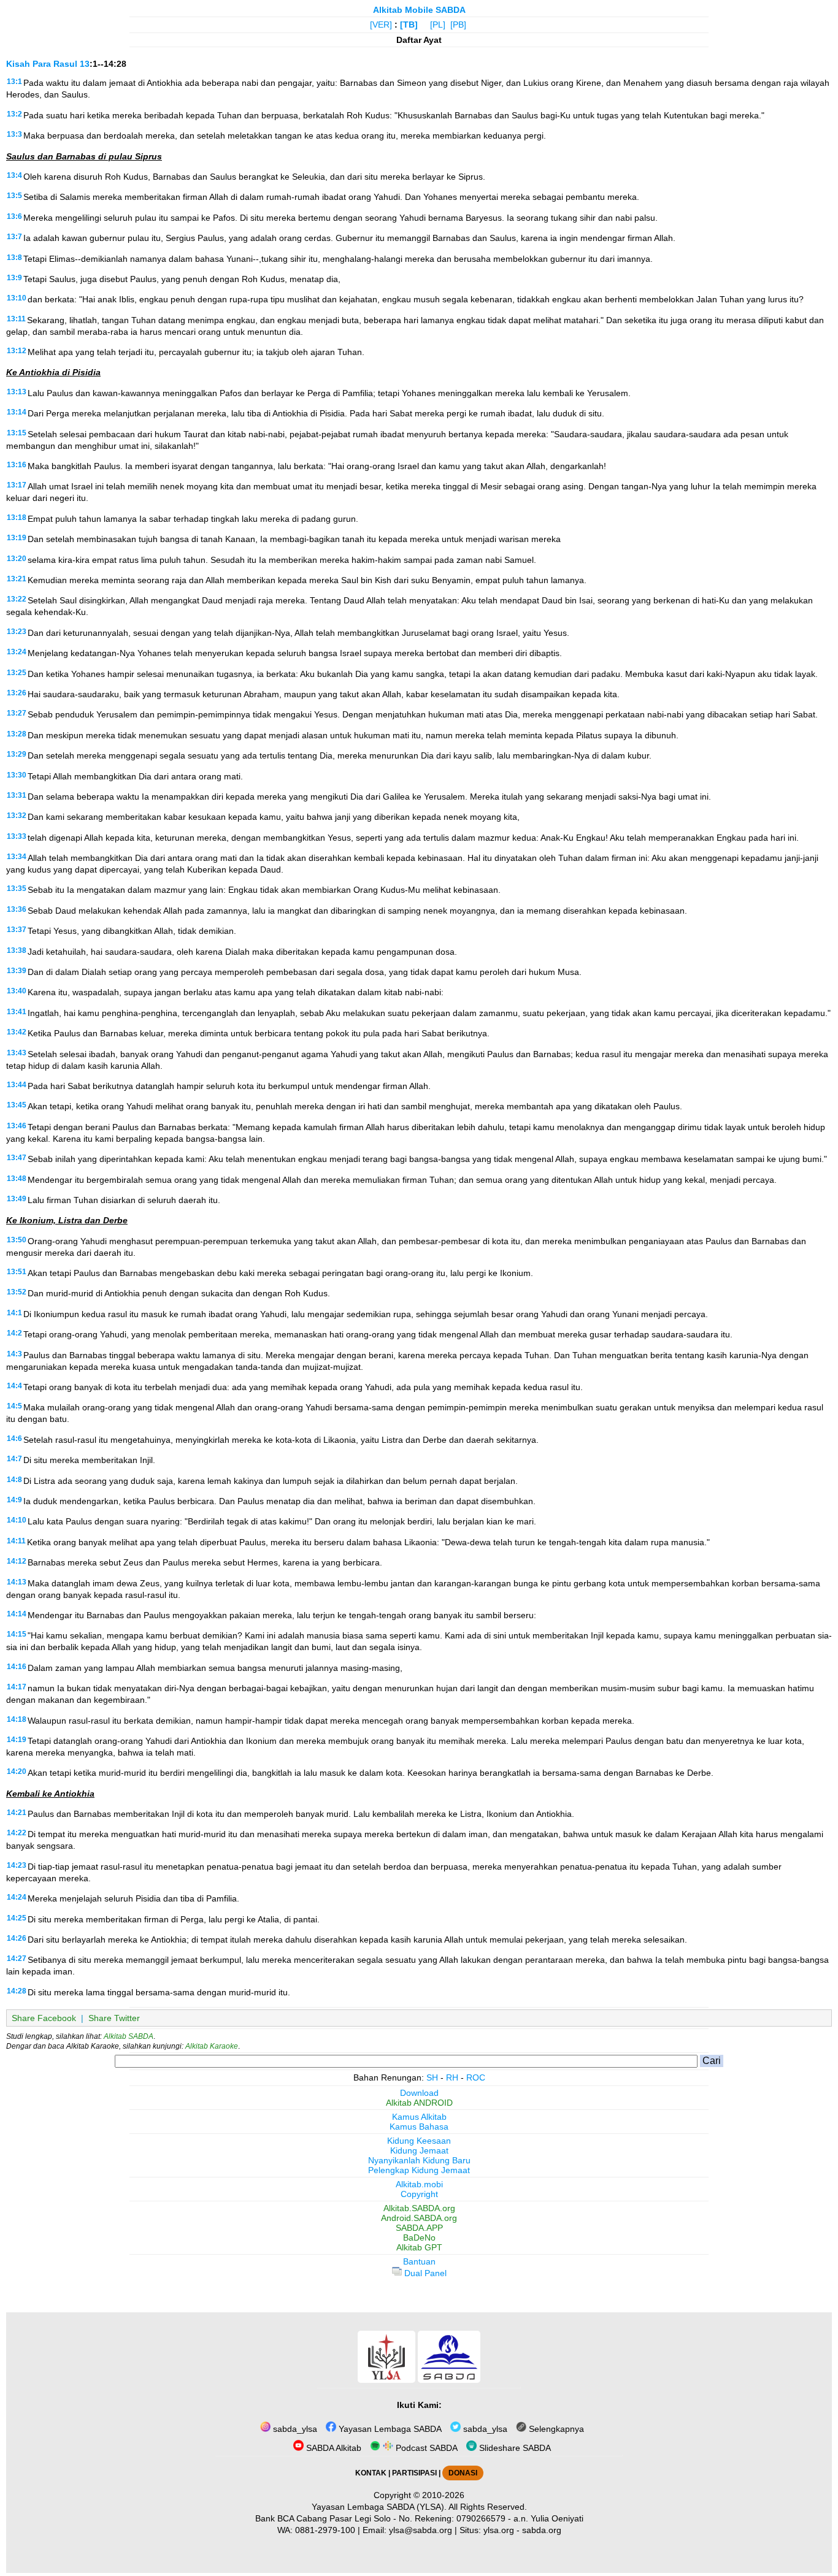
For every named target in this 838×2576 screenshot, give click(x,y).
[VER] (381, 25)
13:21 (17, 579)
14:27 (17, 1959)
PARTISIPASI (414, 2473)
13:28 (17, 734)
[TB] (409, 25)
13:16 (17, 465)
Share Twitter (114, 2018)
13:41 (17, 1012)
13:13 (17, 392)
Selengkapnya (555, 2429)
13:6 (14, 216)
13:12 (17, 351)
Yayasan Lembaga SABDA (389, 2429)
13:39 (17, 971)
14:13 (17, 1582)
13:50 (17, 1240)
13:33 (17, 836)
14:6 (14, 1439)
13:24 (17, 652)
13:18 (17, 518)
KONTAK (371, 2473)
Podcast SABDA (425, 2448)
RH (452, 2077)
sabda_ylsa (294, 2429)
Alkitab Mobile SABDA (419, 10)
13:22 (17, 599)
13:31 (17, 795)
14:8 (14, 1480)
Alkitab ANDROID (419, 2103)
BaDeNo (419, 2238)
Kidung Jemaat (419, 2150)
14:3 (14, 1354)
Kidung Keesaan (419, 2141)
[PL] (438, 25)
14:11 (16, 1541)
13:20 (17, 559)
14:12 (17, 1561)
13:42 (17, 1032)
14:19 (17, 1740)
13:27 (17, 713)
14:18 (17, 1719)
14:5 (14, 1406)
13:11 (16, 319)
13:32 (17, 816)
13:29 (17, 754)
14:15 (17, 1634)
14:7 (14, 1459)
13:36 (17, 909)
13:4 (14, 175)
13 (85, 64)
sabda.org (542, 2530)
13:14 (17, 412)
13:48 (17, 1179)
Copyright (419, 2194)
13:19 (17, 538)
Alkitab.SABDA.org (419, 2208)
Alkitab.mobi (419, 2184)
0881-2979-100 (325, 2530)
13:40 (17, 991)
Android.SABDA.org (419, 2218)
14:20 (17, 1771)
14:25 (17, 1918)
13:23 (17, 632)
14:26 (17, 1938)
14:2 (14, 1333)
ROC (476, 2077)
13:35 (17, 889)
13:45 (17, 1105)
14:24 (17, 1897)
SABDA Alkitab (333, 2448)
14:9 (14, 1500)
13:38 (17, 950)
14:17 (17, 1687)
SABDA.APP (419, 2228)
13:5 (14, 196)
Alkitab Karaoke (212, 2046)
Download (419, 2093)
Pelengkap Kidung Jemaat (419, 2170)
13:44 (17, 1085)
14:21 (17, 1813)
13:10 (17, 298)
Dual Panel (424, 2273)
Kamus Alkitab (419, 2117)
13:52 (17, 1292)
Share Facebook (44, 2018)
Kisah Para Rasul (42, 64)
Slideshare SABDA (514, 2448)
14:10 (17, 1520)
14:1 (14, 1313)
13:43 (17, 1053)
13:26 (17, 693)
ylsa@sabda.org (421, 2530)
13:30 (17, 775)
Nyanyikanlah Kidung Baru (419, 2160)
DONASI (463, 2473)
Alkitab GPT (419, 2247)
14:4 (14, 1386)
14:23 (17, 1865)
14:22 (17, 1833)
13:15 (17, 433)
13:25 (17, 673)
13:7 (14, 237)
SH (432, 2077)
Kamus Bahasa (419, 2127)
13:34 (17, 857)
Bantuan (419, 2261)
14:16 (17, 1667)
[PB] (458, 25)
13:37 (17, 930)
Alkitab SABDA (129, 2036)
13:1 (14, 82)
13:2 (14, 114)
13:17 (17, 485)
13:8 (14, 258)
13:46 (17, 1126)
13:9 (14, 278)
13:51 (17, 1272)
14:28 (17, 1991)
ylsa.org (499, 2530)
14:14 (17, 1614)
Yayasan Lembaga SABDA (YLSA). (379, 2507)
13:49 (17, 1199)
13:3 (14, 134)
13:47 (17, 1158)
